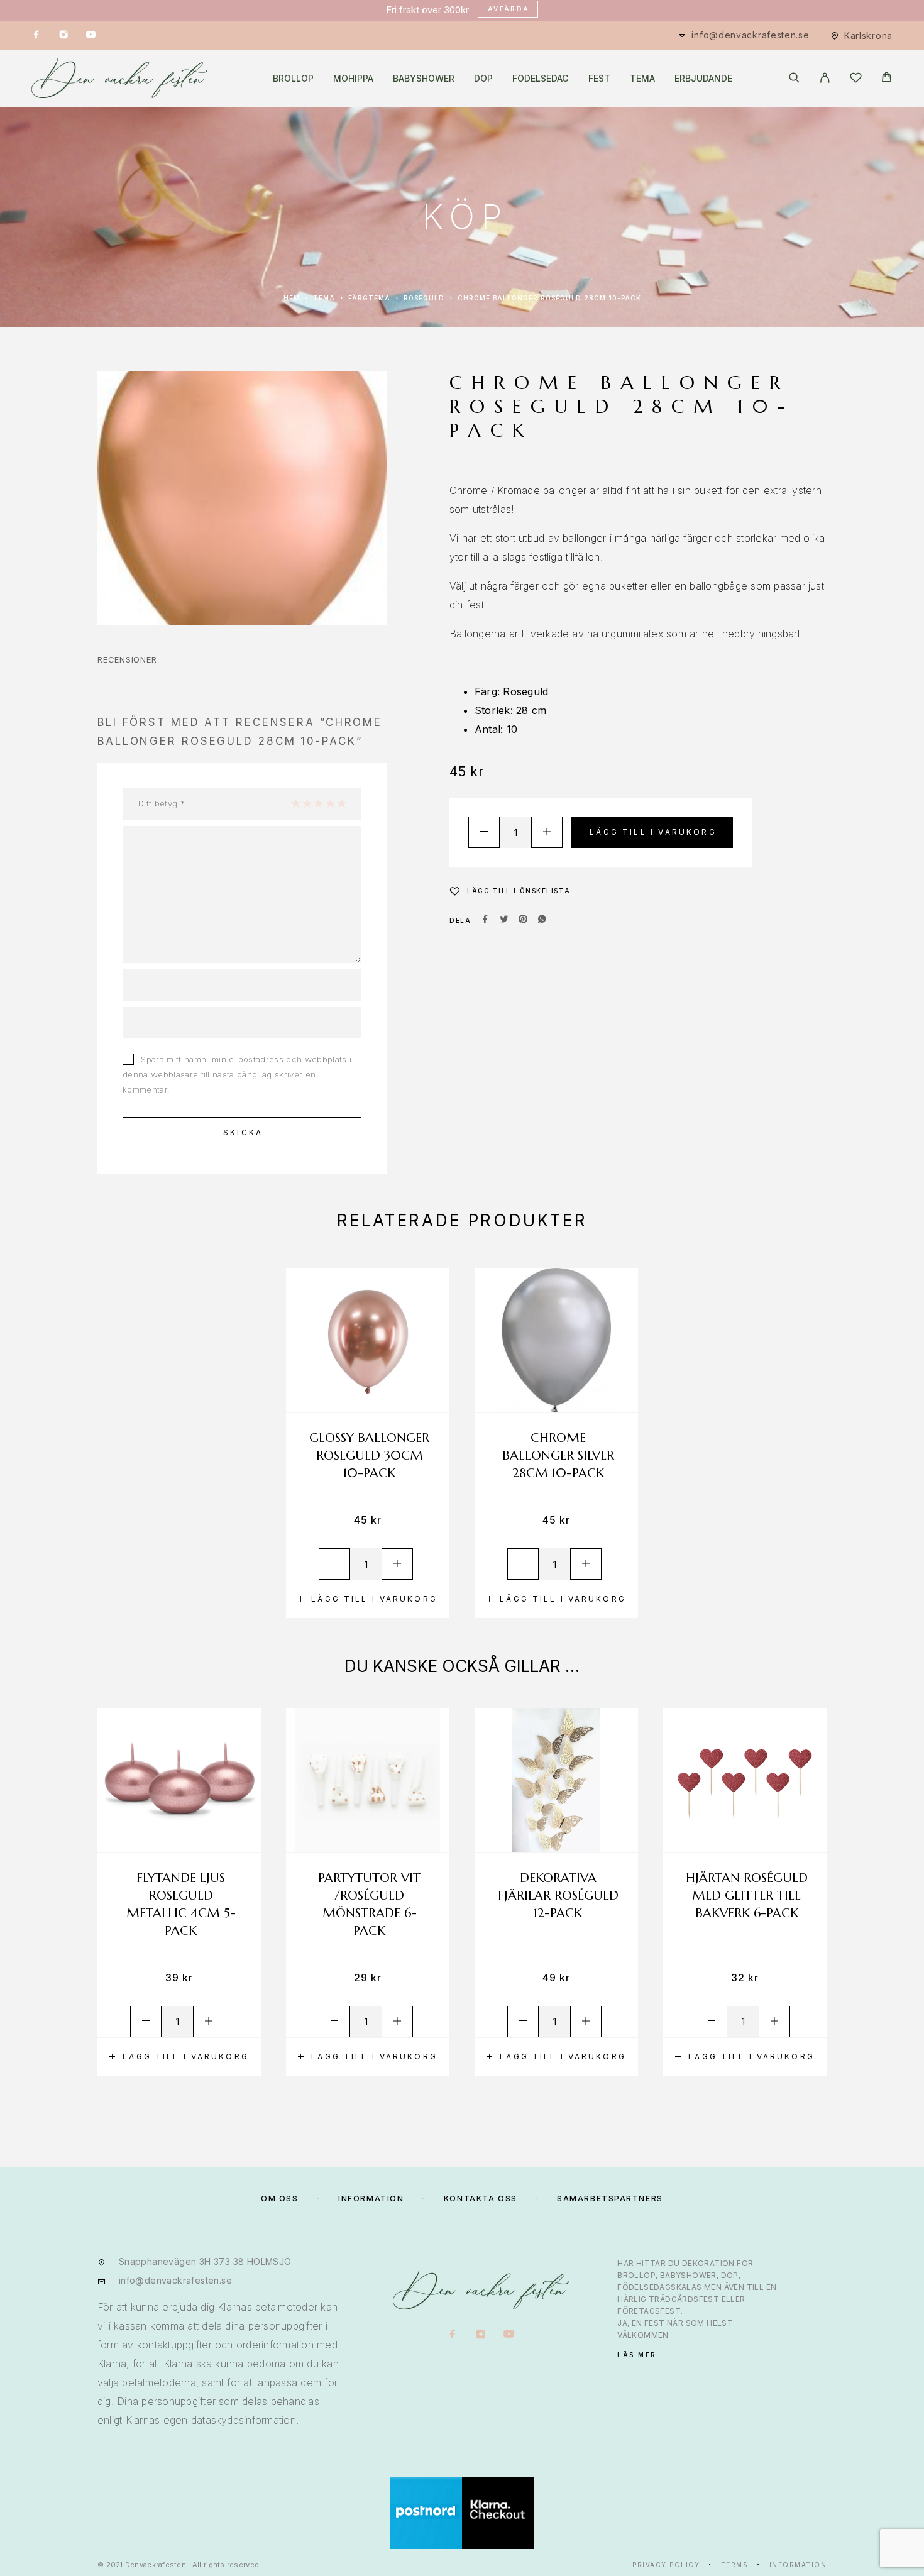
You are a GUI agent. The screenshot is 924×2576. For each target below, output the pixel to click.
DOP (483, 79)
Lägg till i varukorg (653, 832)
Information (798, 2565)
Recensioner (127, 659)
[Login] (825, 79)
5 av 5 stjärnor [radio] (341, 803)
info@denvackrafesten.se (750, 35)
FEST (599, 79)
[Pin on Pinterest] (523, 920)
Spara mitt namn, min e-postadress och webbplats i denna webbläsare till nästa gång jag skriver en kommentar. (237, 1074)
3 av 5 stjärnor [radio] (318, 803)
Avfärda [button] (509, 9)
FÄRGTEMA (369, 298)
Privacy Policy (666, 2565)
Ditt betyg (162, 803)
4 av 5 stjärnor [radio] (330, 803)
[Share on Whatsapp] (542, 920)
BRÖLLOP (293, 79)
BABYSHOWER (424, 79)
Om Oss (279, 2199)
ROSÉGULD (424, 298)
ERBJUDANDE (703, 79)
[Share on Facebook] (485, 920)
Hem (292, 298)
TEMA (642, 79)
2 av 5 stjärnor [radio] (307, 803)
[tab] (127, 668)
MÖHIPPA (353, 79)
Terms (735, 2565)
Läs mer (637, 2355)
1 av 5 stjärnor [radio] (295, 803)
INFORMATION (371, 2199)
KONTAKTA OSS (481, 2199)
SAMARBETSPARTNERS (610, 2199)
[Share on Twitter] (504, 920)
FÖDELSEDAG (541, 79)
